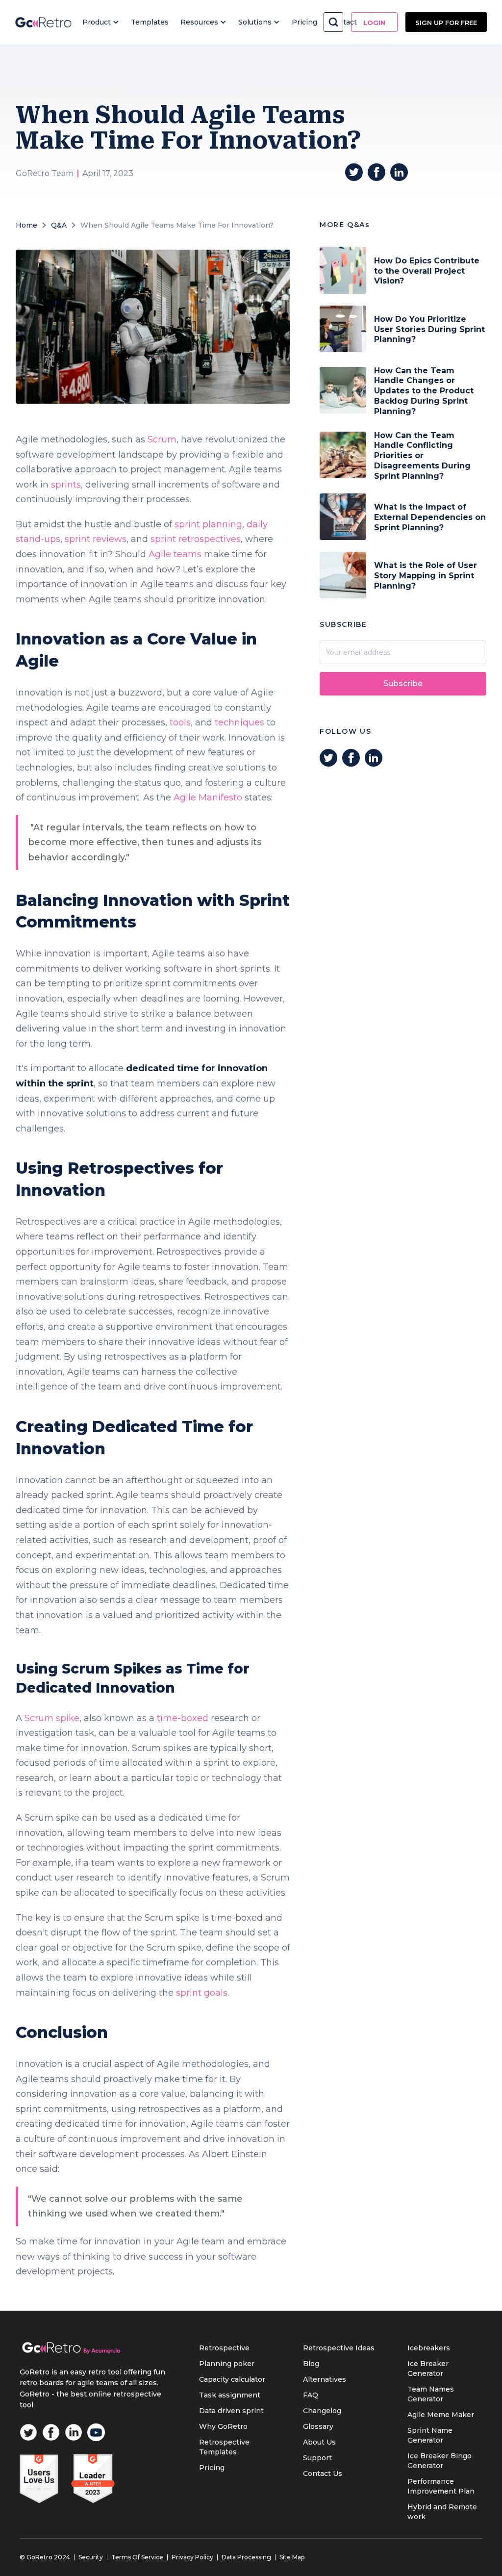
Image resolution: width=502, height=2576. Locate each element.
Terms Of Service (137, 2557)
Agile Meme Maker (441, 2415)
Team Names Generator (431, 2394)
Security (91, 2557)
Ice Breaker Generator (428, 2369)
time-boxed (183, 1718)
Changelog (322, 2411)
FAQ (311, 2395)
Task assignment (230, 2395)
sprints (66, 485)
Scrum (162, 439)
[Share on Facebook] (376, 172)
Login (374, 23)
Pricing (304, 22)
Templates (150, 22)
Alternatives (325, 2379)
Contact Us (323, 2473)
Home (26, 225)
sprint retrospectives (196, 539)
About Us (319, 2442)
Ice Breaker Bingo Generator (439, 2461)
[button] (101, 22)
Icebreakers (429, 2348)
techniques (239, 722)
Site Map (292, 2557)
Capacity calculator (232, 2379)
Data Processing (246, 2557)
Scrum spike (52, 1718)
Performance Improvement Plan (441, 2486)
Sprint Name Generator (430, 2435)
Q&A (59, 225)
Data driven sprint (231, 2411)
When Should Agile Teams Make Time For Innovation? (177, 225)
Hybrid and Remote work (442, 2512)
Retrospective (224, 2348)
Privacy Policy (192, 2557)
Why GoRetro (223, 2426)
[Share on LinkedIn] (399, 172)
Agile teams (175, 554)
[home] (43, 22)
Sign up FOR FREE (446, 23)
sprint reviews (96, 539)
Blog (311, 2364)
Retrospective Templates (224, 2447)
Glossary (318, 2426)
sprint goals (202, 1993)
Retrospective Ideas (339, 2348)
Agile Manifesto (208, 798)
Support (317, 2458)
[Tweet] (354, 172)
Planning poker (227, 2364)
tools (180, 722)
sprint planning (208, 524)
